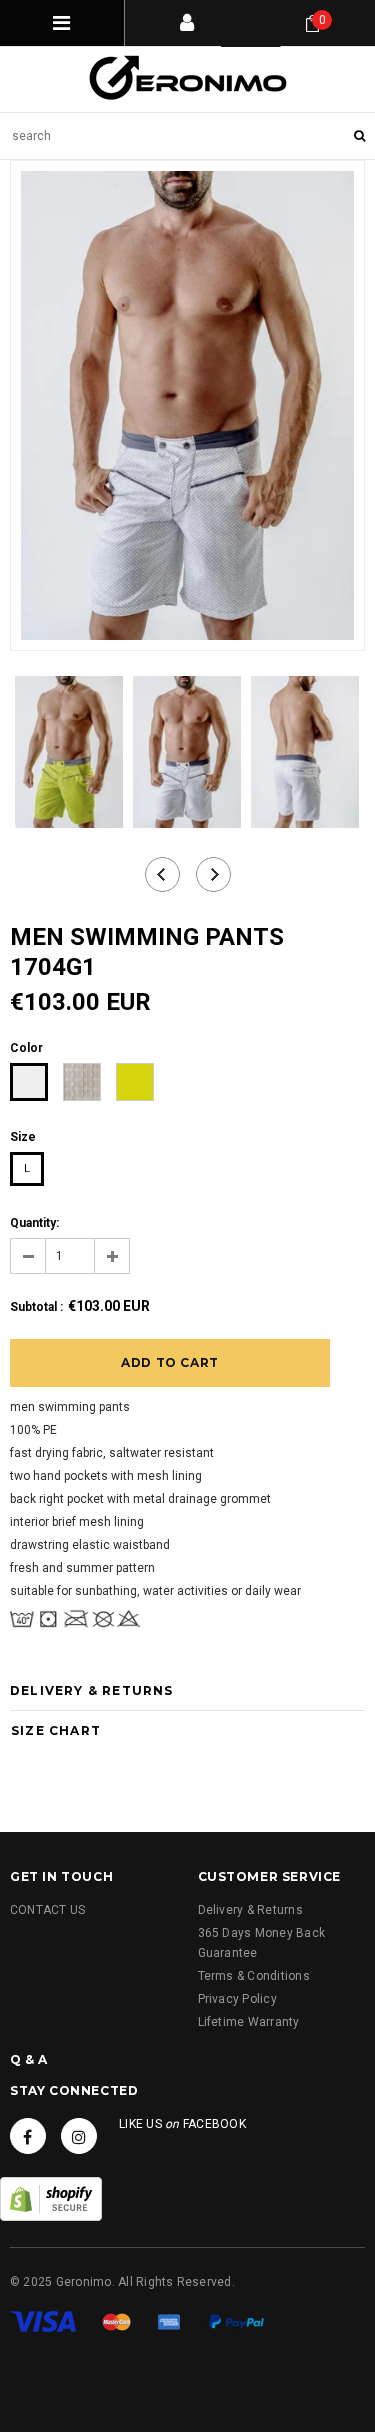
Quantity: (34, 1223)
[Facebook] (28, 2136)
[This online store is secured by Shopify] (51, 2199)
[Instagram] (79, 2136)
